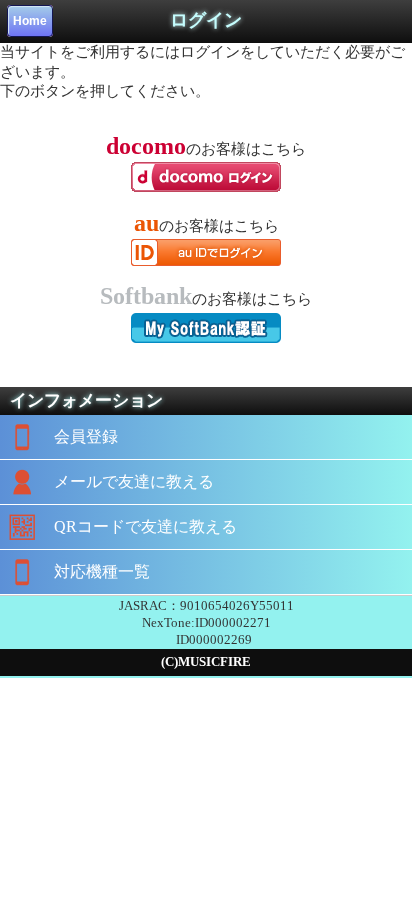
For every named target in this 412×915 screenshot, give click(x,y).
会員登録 (86, 436)
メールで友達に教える (134, 481)
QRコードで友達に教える (145, 526)
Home (30, 21)
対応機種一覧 (102, 571)
